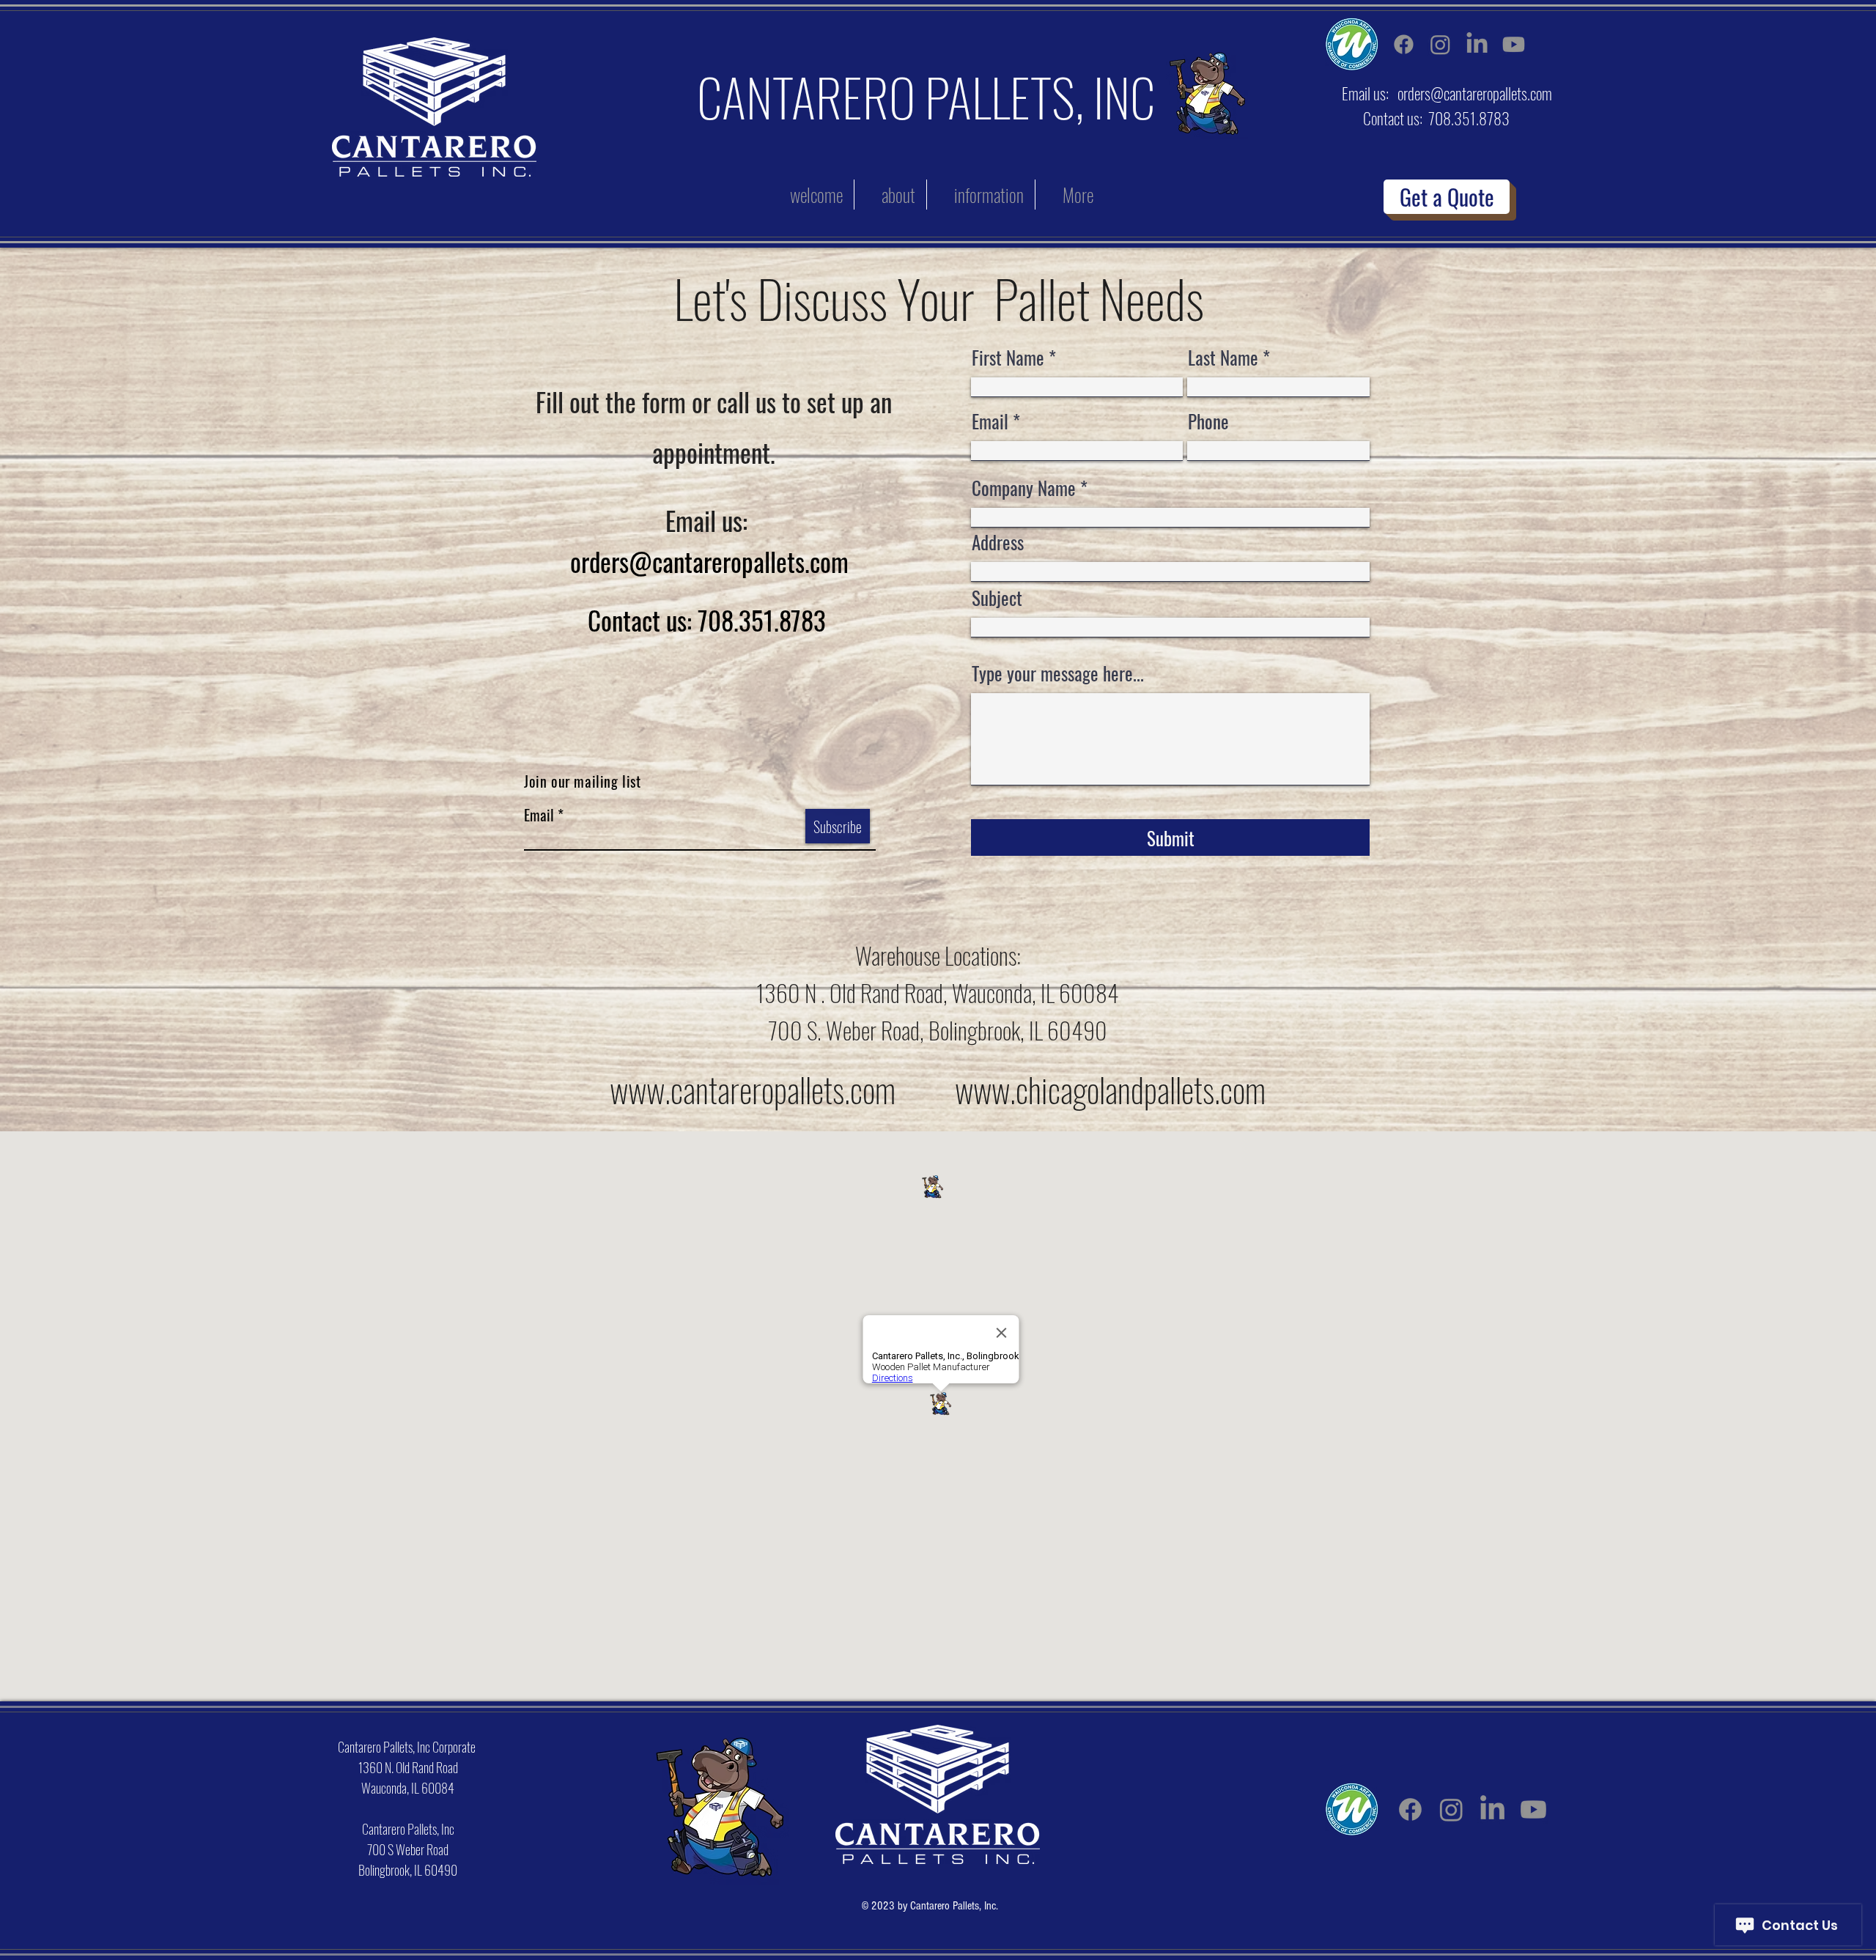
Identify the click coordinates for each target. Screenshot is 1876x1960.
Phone (1208, 421)
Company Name (1024, 488)
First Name (1008, 357)
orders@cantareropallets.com (1475, 93)
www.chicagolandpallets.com (1110, 1089)
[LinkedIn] (1477, 44)
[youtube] (1514, 44)
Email (539, 815)
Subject (997, 598)
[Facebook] (1404, 44)
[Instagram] (1440, 44)
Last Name (1223, 357)
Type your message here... (1058, 673)
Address (998, 542)
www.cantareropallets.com (753, 1089)
